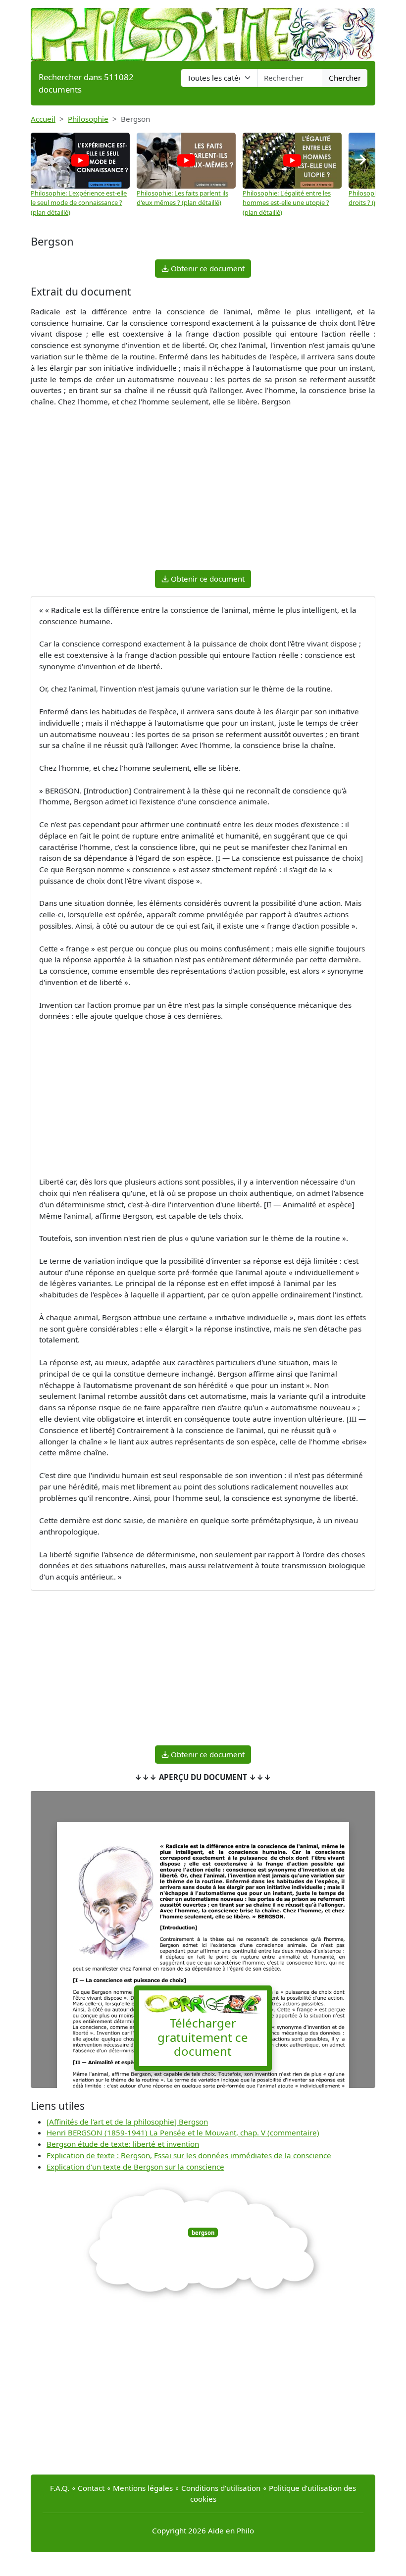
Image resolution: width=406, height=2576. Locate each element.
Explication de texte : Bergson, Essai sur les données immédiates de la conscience (189, 2155)
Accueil (43, 119)
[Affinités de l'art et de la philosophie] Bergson (127, 2122)
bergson (203, 2232)
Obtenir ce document (207, 268)
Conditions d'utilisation (221, 2488)
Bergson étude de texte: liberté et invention (123, 2144)
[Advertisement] (203, 493)
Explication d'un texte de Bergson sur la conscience (135, 2167)
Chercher (345, 78)
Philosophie (88, 119)
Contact (91, 2488)
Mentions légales (143, 2488)
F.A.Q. (60, 2488)
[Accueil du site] (203, 30)
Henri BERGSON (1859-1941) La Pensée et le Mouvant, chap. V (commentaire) (183, 2132)
